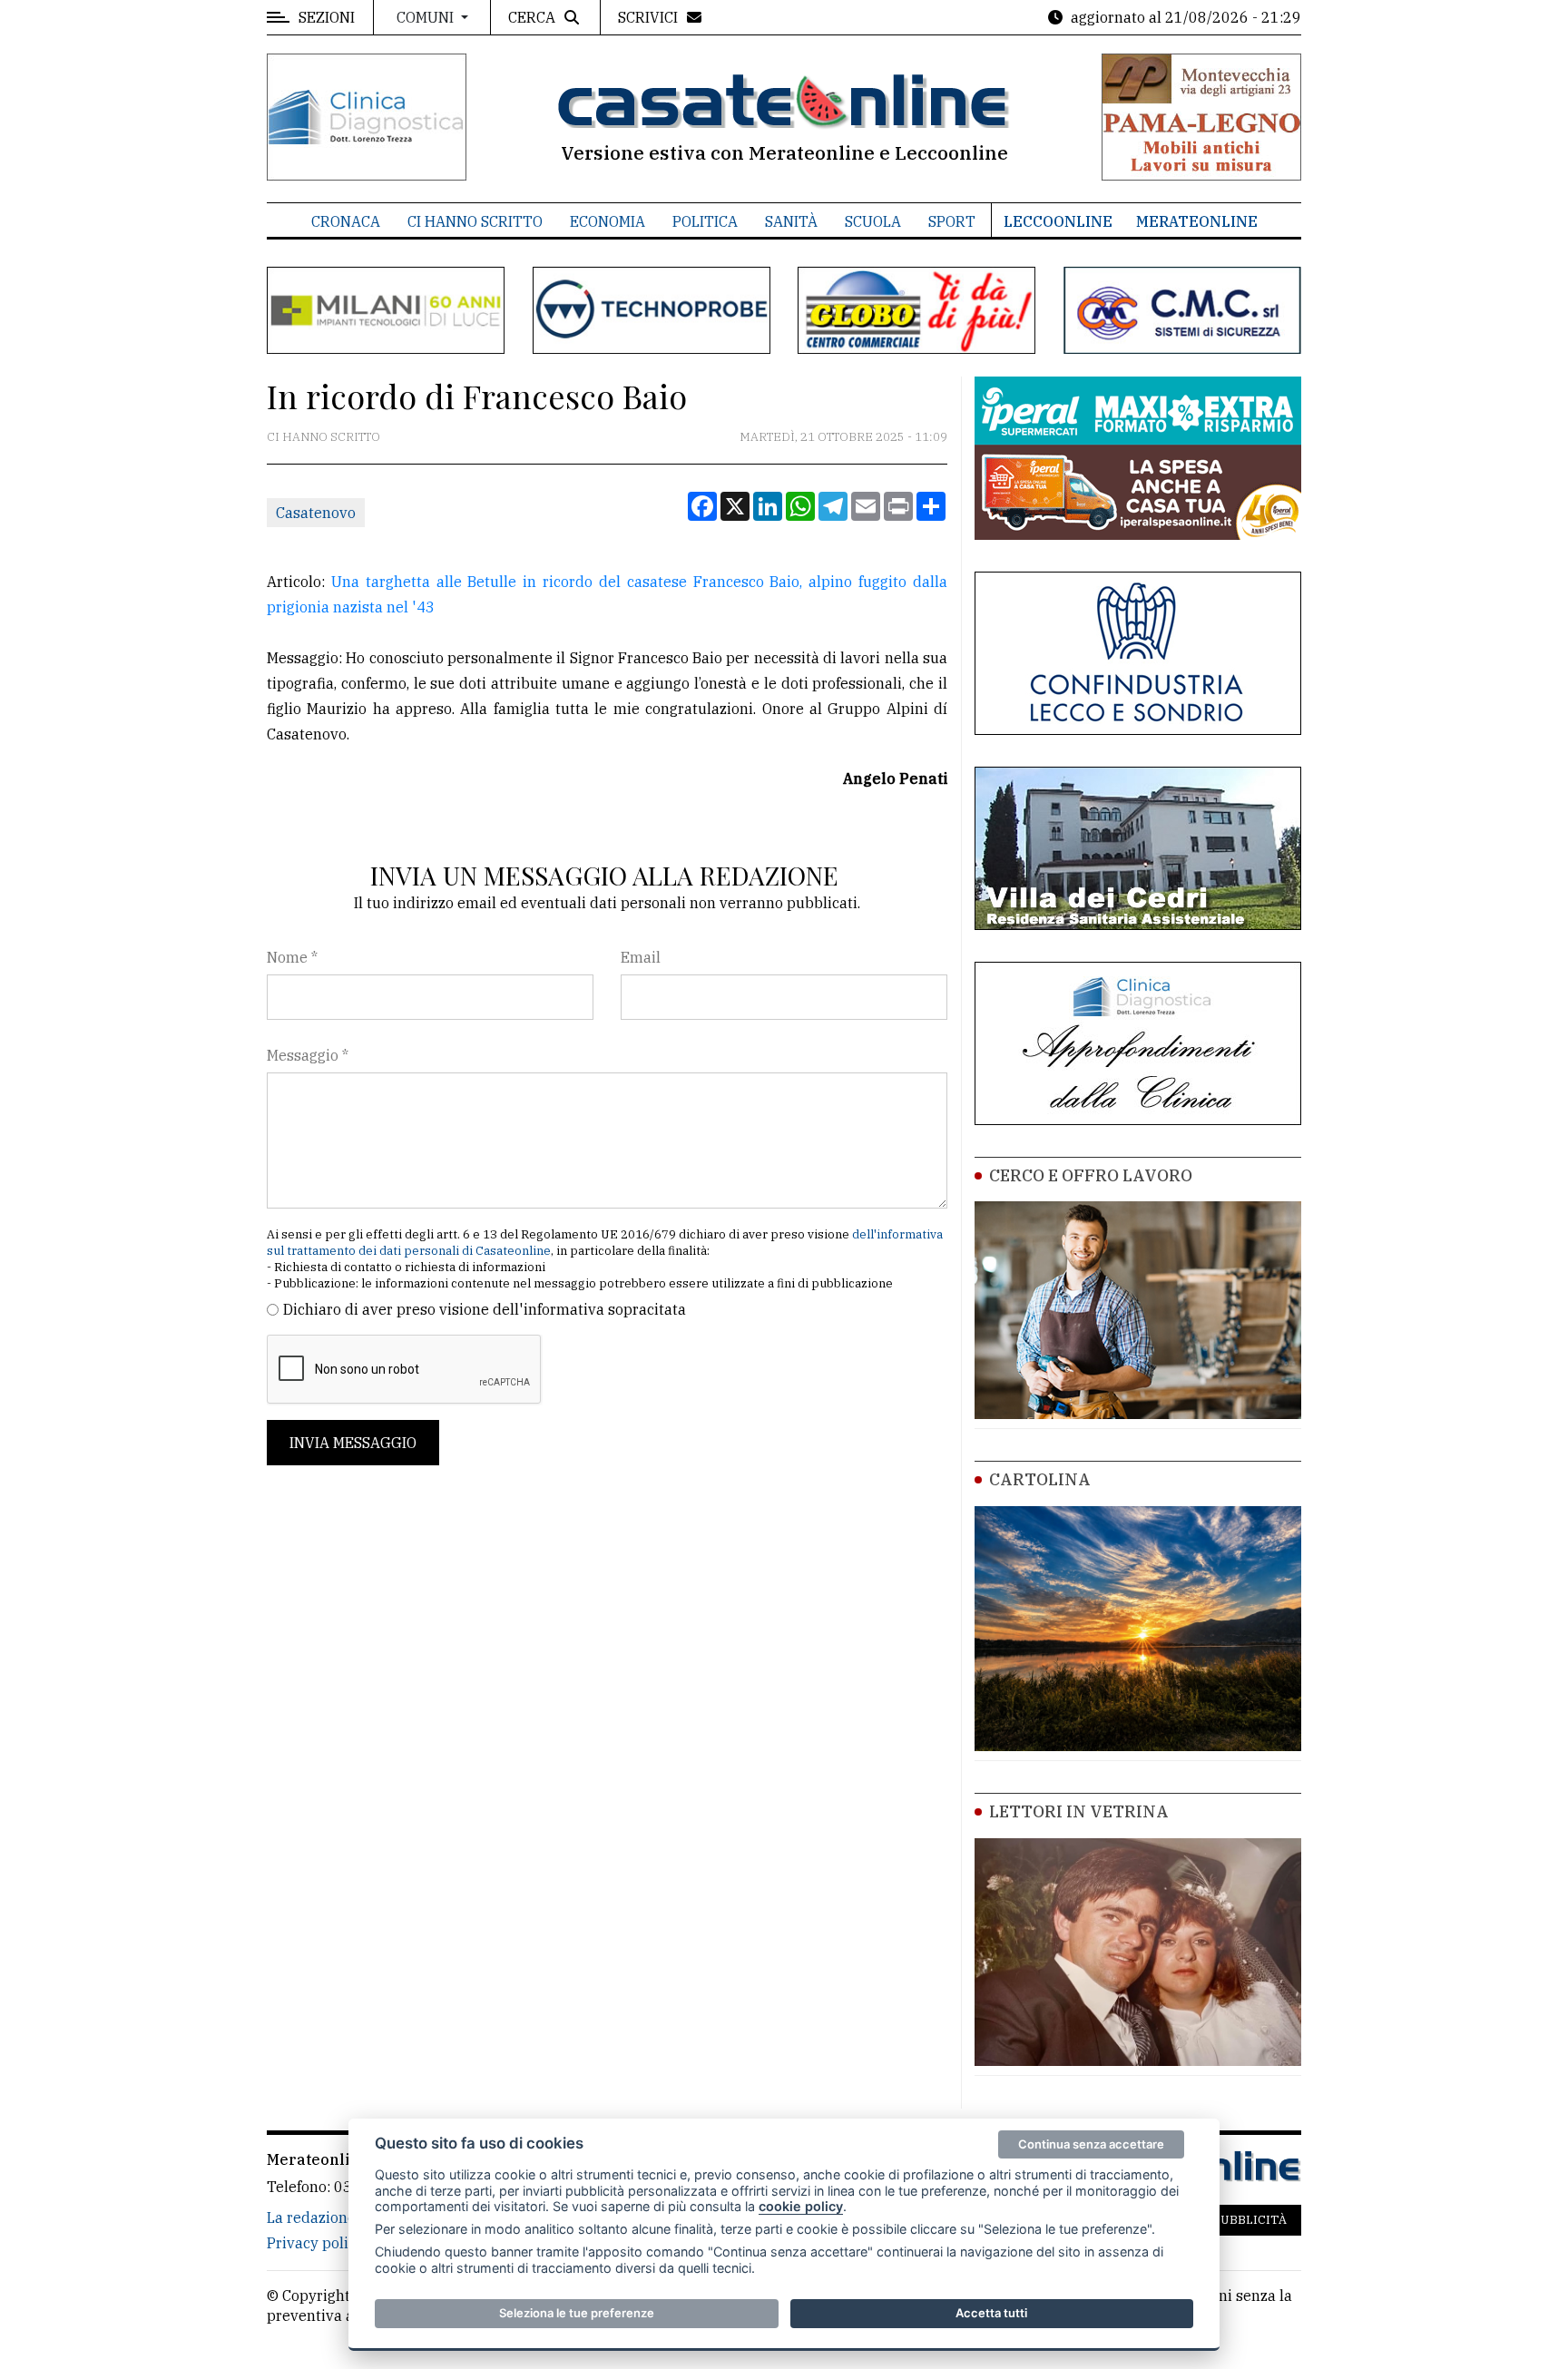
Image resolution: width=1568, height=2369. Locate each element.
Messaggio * (308, 1055)
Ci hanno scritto (475, 221)
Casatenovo (316, 513)
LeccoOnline (1058, 221)
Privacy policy (315, 2243)
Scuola (873, 221)
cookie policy (801, 2206)
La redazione (311, 2217)
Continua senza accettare (1091, 2144)
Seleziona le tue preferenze (577, 2313)
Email (641, 957)
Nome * (292, 957)
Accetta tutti (991, 2313)
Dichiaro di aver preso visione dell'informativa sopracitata (485, 1309)
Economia (608, 221)
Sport (952, 221)
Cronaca (346, 221)
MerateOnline (1197, 221)
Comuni (427, 17)
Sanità (791, 221)
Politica (705, 221)
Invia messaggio (353, 1443)
